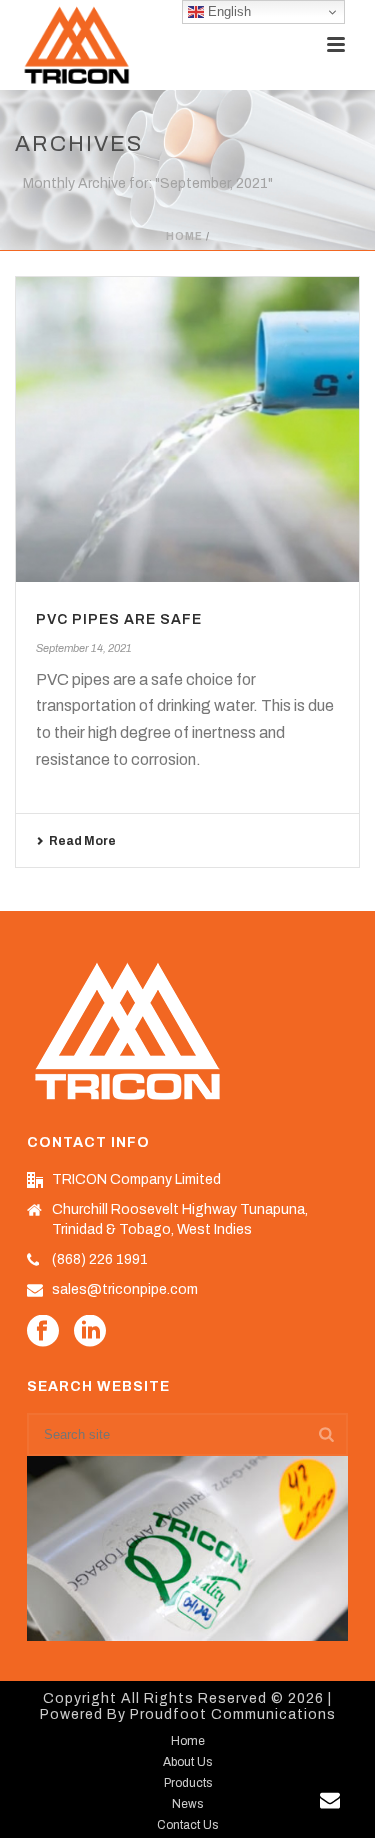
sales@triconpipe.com (125, 1289)
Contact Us (187, 1825)
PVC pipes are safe (119, 619)
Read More (82, 841)
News (187, 1804)
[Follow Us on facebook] (43, 1332)
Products (188, 1783)
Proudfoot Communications (233, 1714)
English (227, 11)
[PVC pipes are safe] (187, 429)
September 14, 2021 (84, 648)
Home (184, 236)
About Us (187, 1762)
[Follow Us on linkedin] (90, 1332)
